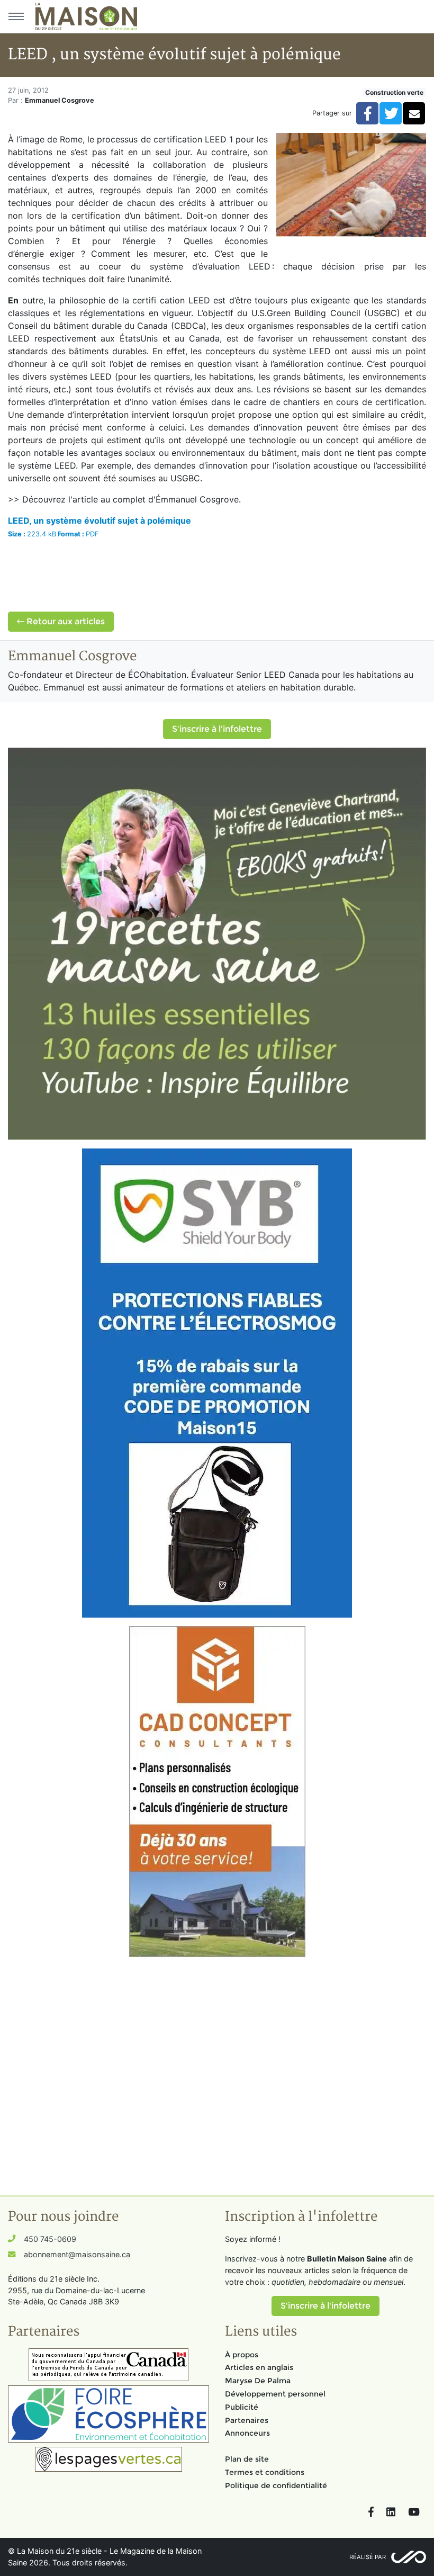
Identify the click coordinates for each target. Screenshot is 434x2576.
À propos (242, 2355)
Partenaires (247, 2420)
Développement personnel (275, 2394)
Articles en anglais (259, 2367)
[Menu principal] (16, 16)
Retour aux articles (65, 621)
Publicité (242, 2407)
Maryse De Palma (258, 2381)
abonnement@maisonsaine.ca (77, 2254)
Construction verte (394, 92)
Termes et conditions (265, 2472)
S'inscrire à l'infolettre (217, 729)
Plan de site (247, 2459)
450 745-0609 (50, 2239)
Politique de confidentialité (276, 2485)
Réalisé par (368, 2557)
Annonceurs (247, 2433)
